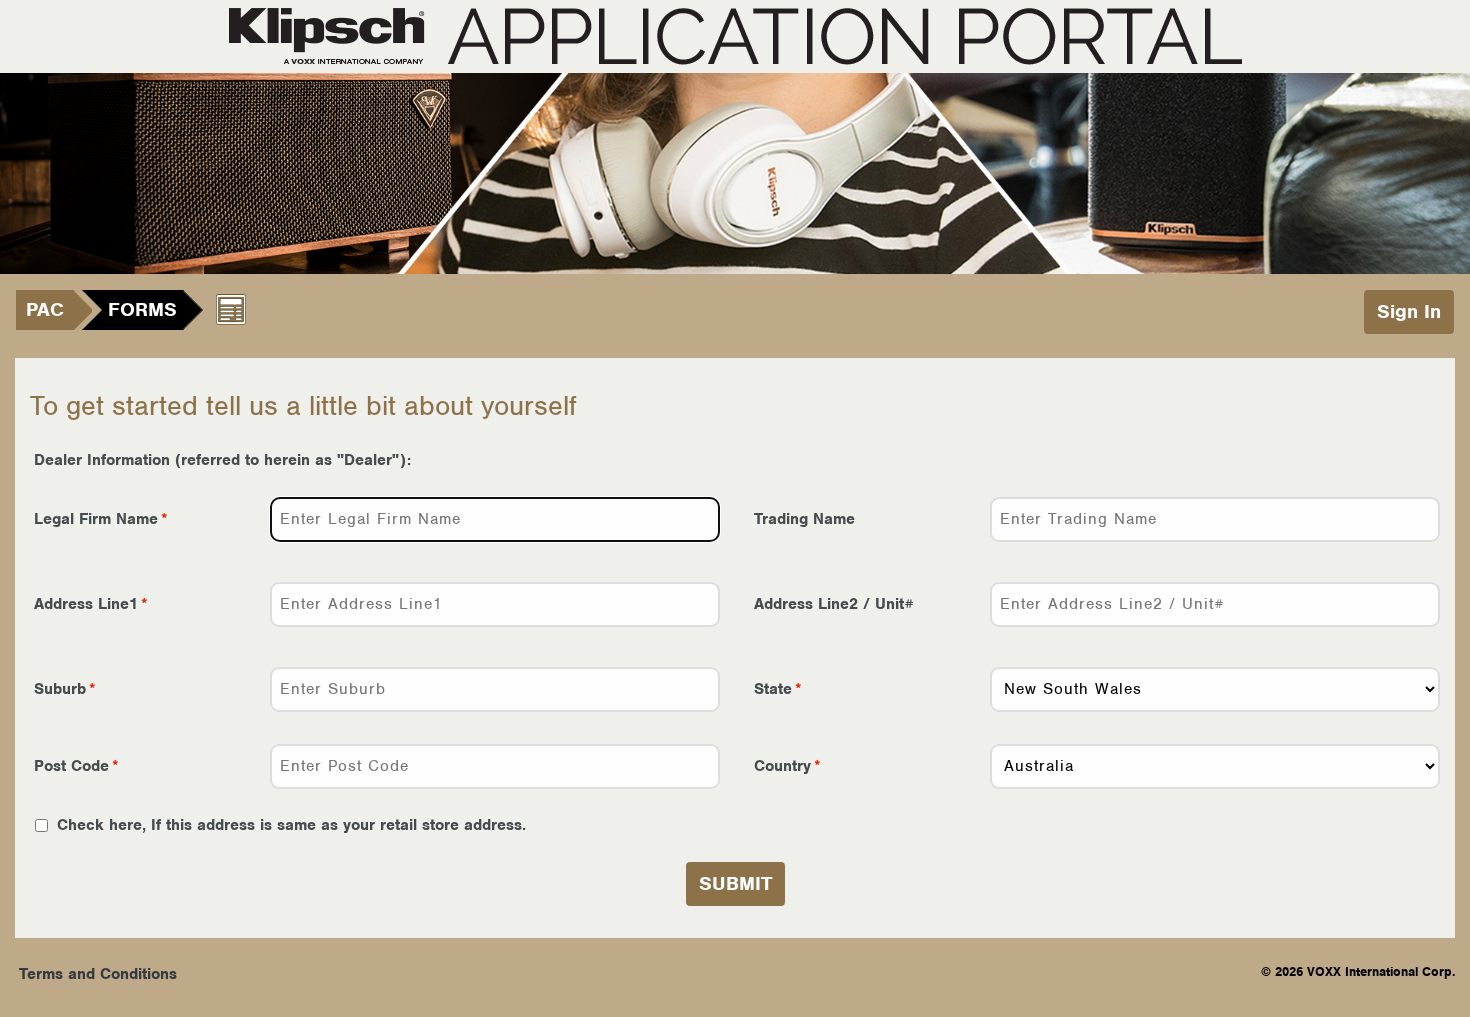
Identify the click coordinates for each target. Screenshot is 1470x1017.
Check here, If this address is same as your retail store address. (289, 825)
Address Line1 (86, 604)
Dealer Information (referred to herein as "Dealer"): (222, 460)
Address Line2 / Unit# (834, 604)
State (773, 689)
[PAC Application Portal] (735, 36)
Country (782, 766)
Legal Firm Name (96, 519)
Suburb (60, 689)
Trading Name (804, 519)
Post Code (71, 766)
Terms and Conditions (98, 974)
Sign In (1409, 311)
